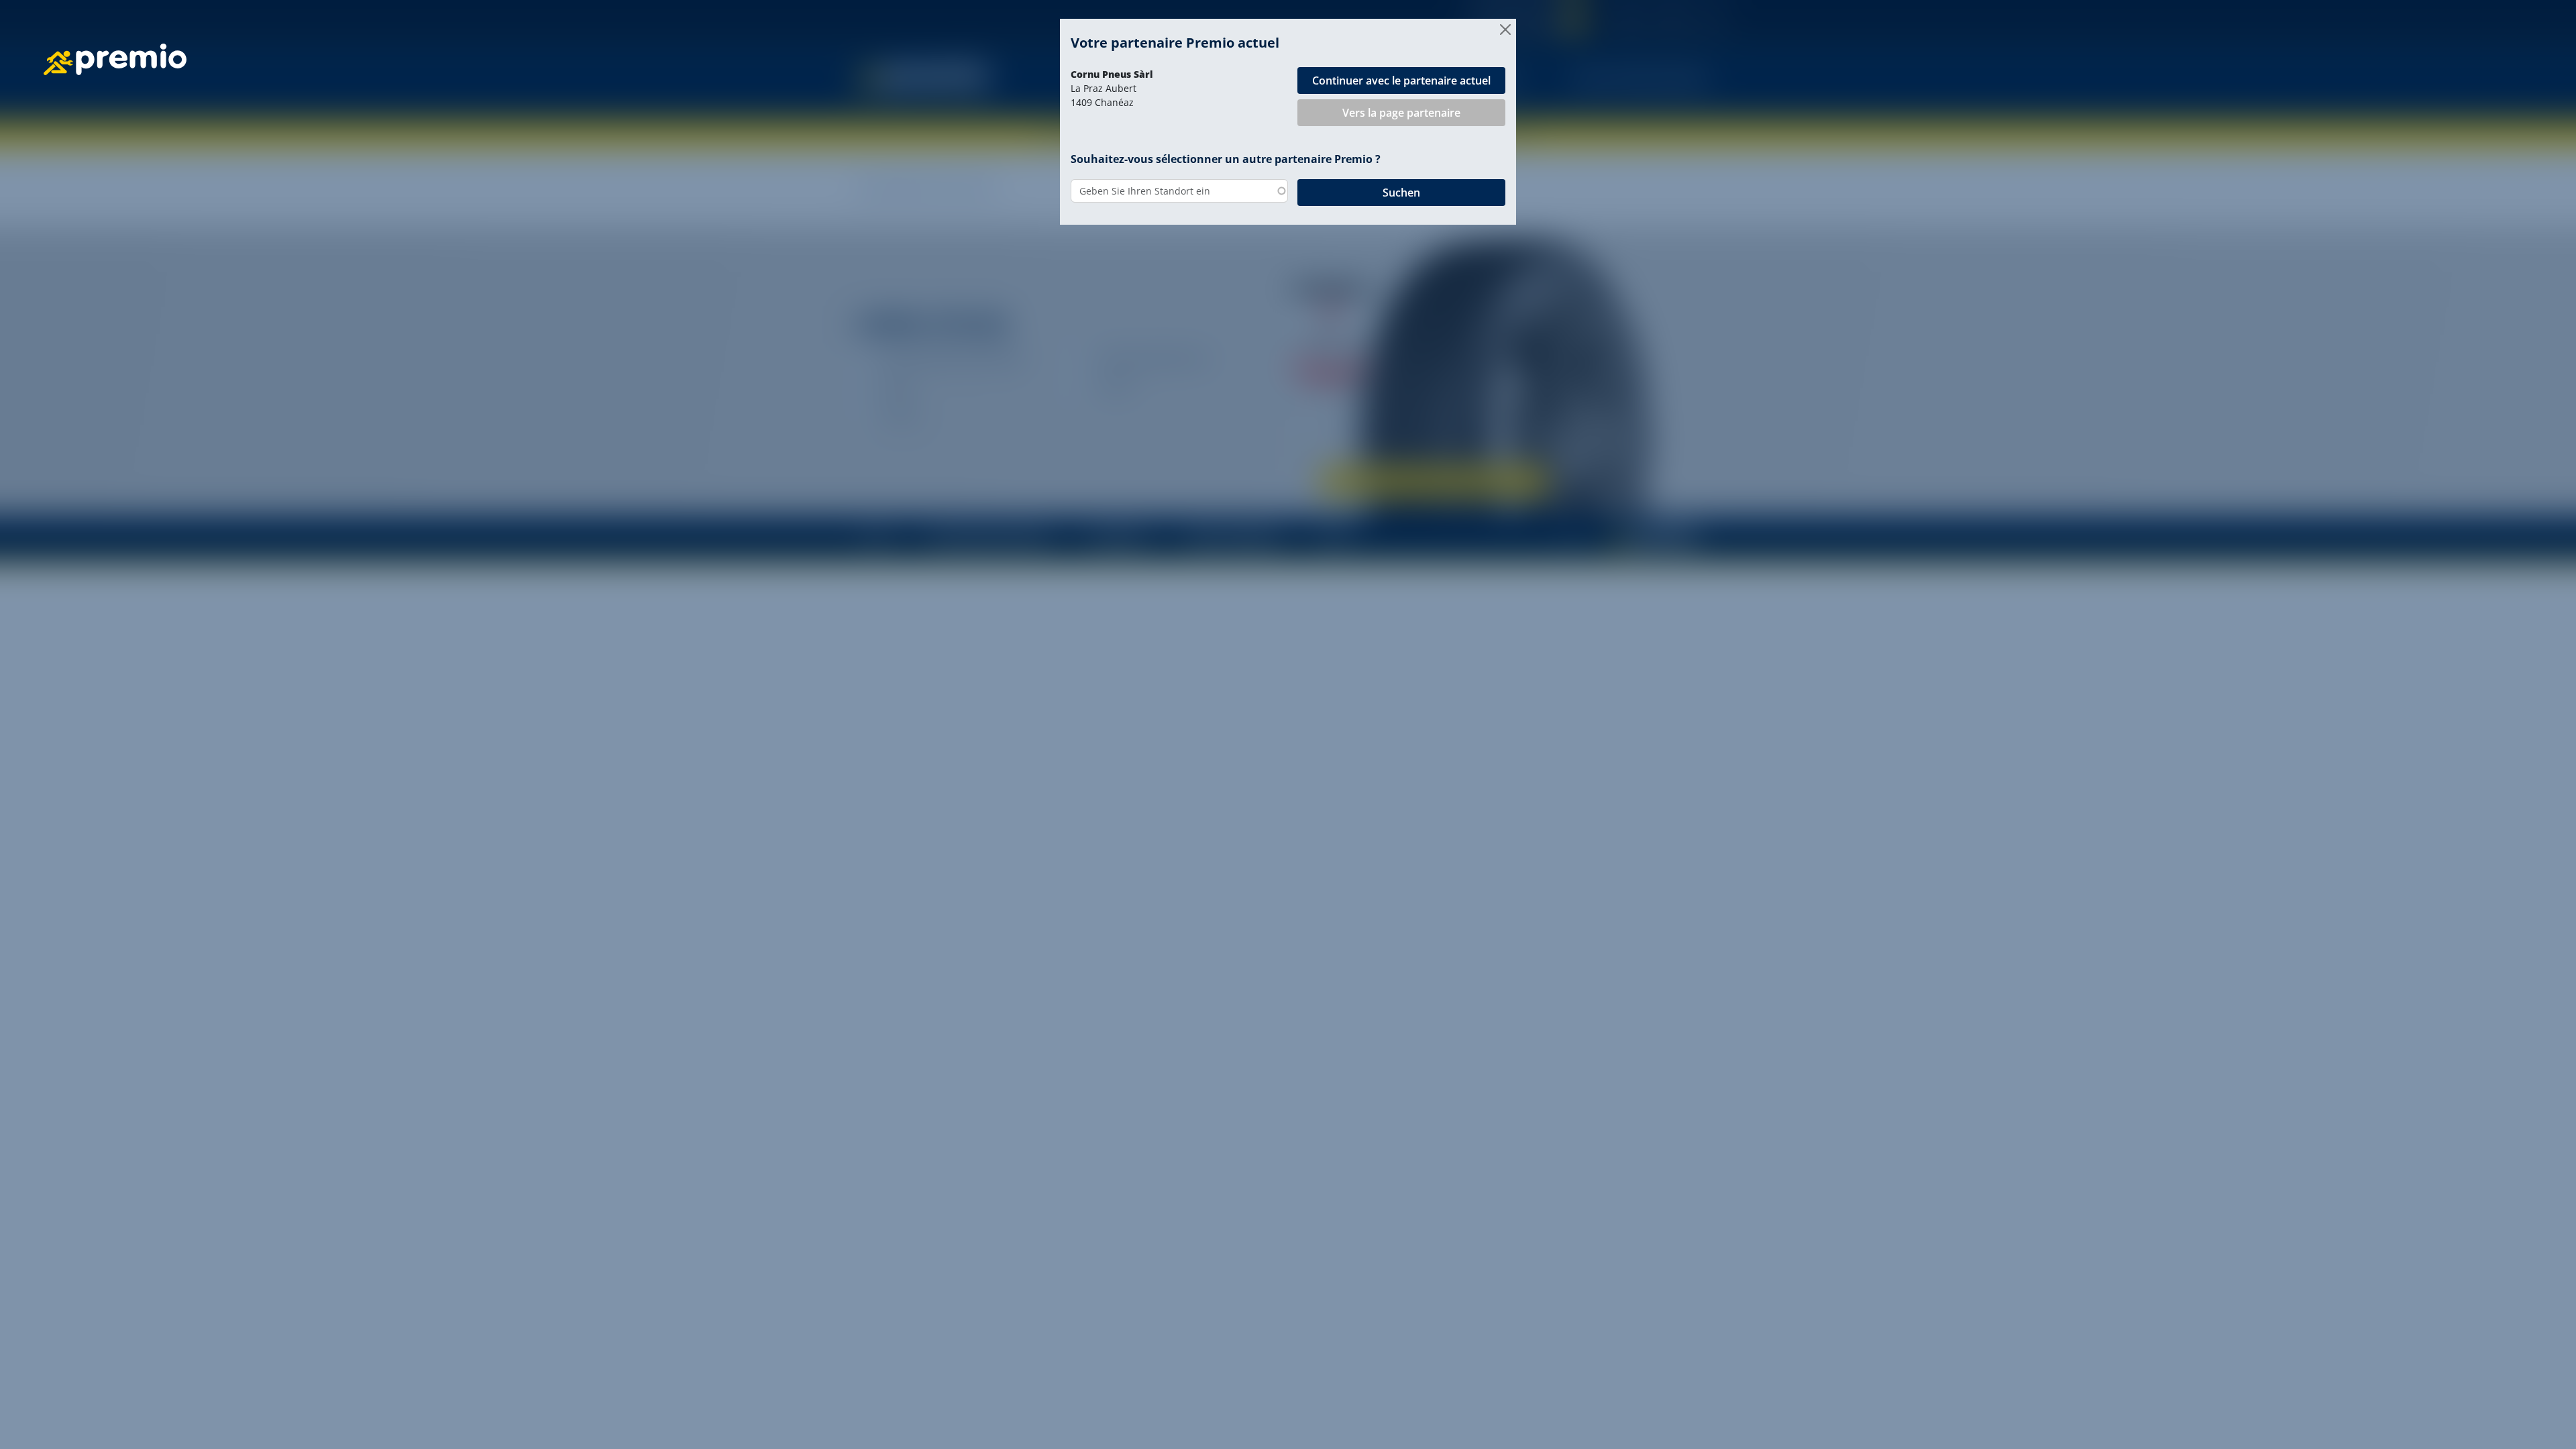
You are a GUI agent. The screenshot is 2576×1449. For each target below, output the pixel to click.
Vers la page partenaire (1401, 113)
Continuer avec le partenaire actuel (1401, 80)
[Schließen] (1505, 30)
